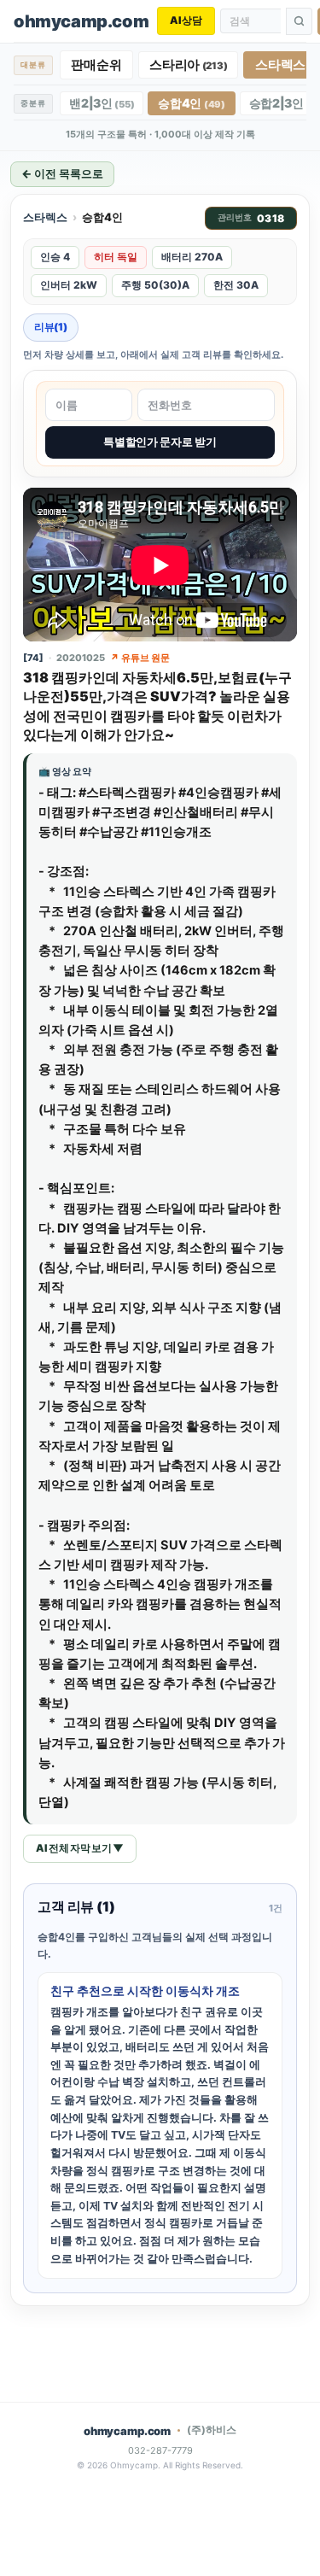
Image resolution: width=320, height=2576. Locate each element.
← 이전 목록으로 (62, 173)
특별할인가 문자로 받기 (160, 442)
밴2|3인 (102, 103)
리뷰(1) (51, 327)
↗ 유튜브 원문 (140, 658)
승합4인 (191, 103)
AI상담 (186, 20)
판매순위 (96, 64)
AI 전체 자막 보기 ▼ (80, 1848)
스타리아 (188, 64)
